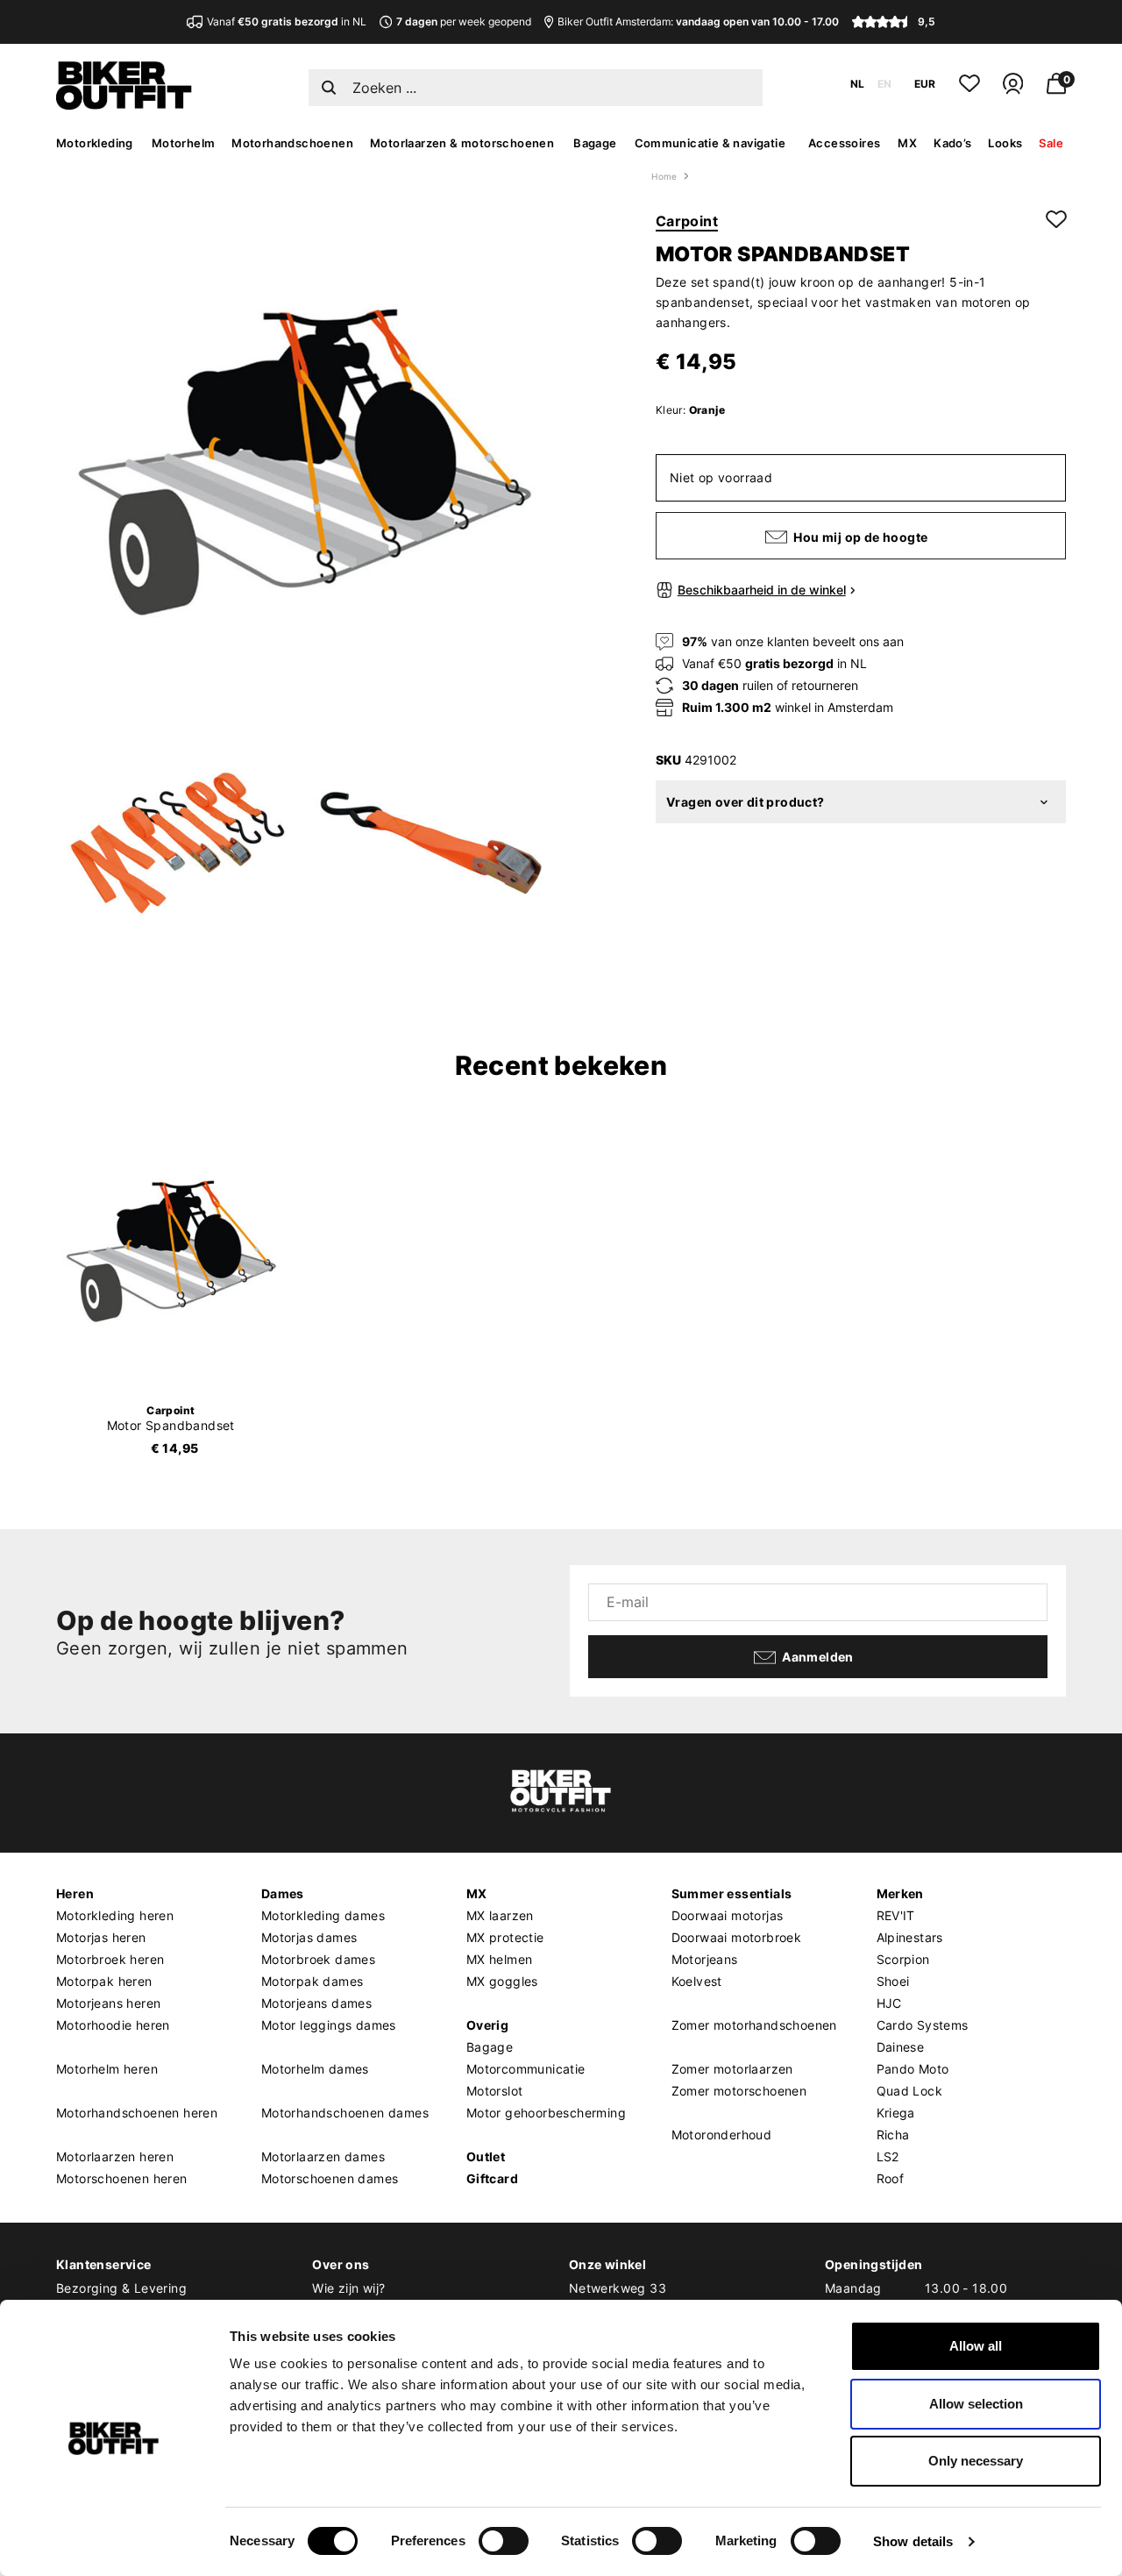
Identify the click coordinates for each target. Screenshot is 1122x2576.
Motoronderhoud (722, 2135)
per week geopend (464, 21)
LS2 (888, 2156)
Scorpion (903, 1959)
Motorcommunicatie (526, 2069)
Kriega (896, 2113)
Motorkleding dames (323, 1915)
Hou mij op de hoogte (860, 538)
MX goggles (502, 1981)
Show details (913, 2541)
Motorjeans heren (108, 2003)
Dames (283, 1893)
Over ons (341, 2264)
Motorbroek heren (110, 1959)
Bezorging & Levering (121, 2288)
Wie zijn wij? (348, 2288)
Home (664, 176)
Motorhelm (184, 143)
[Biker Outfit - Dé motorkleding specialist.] (124, 105)
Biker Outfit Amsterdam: (698, 21)
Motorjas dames (309, 1937)
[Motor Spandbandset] (171, 1252)
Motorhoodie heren (113, 2025)
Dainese (901, 2047)
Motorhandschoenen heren (137, 2113)
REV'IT (896, 1915)
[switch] (504, 2541)
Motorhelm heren (107, 2069)
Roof (891, 2178)
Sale (1051, 143)
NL (857, 84)
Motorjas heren (101, 1937)
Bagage (595, 143)
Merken (900, 1893)
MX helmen (500, 1959)
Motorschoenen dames (330, 2178)
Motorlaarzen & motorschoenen (462, 143)
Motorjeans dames (316, 2003)
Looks (1005, 143)
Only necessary (976, 2461)
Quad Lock (910, 2091)
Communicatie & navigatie (710, 143)
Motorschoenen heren (122, 2178)
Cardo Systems (923, 2025)
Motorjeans (705, 1959)
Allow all (976, 2346)
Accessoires (844, 143)
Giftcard (492, 2178)
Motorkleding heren (115, 1915)
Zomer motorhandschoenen (754, 2025)
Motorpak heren (104, 1981)
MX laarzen (500, 1915)
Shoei (893, 1981)
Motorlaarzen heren (115, 2156)
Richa (893, 2135)
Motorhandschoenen (292, 143)
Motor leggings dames (329, 2025)
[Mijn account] (1013, 91)
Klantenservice (104, 2264)
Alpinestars (910, 1937)
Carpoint (687, 221)
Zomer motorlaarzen (732, 2069)
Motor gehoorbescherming (546, 2113)
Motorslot (495, 2091)
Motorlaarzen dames (323, 2156)
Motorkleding (95, 143)
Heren (75, 1893)
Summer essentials (732, 1893)
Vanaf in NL (287, 21)
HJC (889, 2003)
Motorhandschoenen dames (345, 2113)
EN (884, 84)
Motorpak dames (312, 1981)
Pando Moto (913, 2069)
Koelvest (697, 1981)
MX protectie (505, 1937)
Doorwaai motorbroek (737, 1937)
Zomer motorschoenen (739, 2091)
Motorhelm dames (315, 2069)
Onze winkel (607, 2264)
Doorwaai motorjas (728, 1915)
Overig (487, 2025)
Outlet (486, 2156)
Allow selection (976, 2404)
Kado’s (952, 143)
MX (907, 143)
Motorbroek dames (318, 1959)
